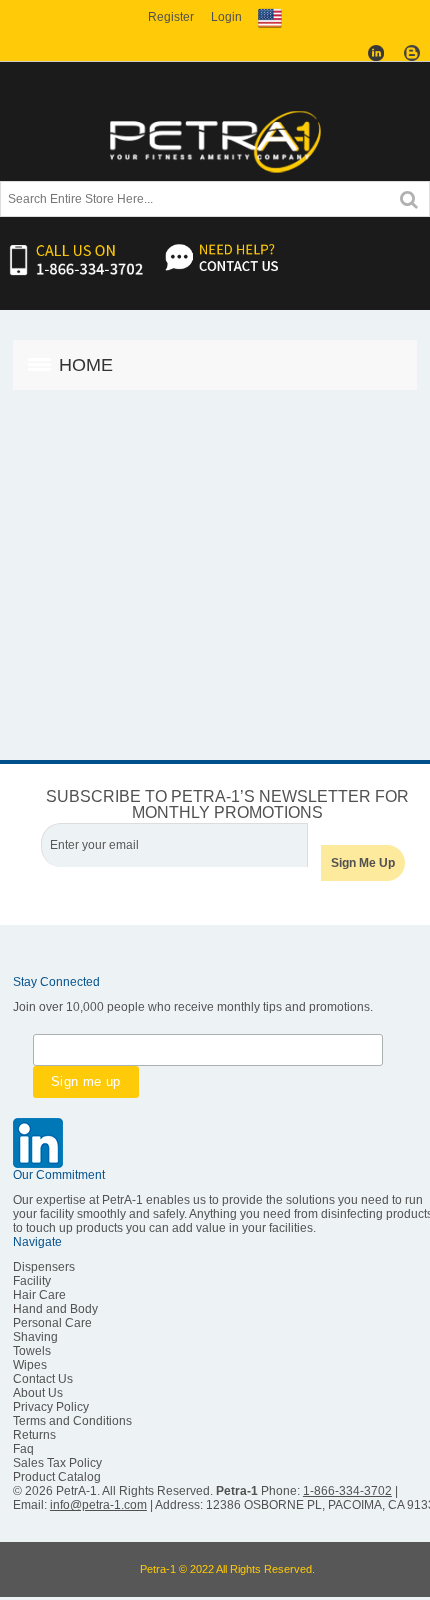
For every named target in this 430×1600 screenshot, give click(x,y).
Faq (23, 1449)
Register (171, 17)
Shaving (35, 1337)
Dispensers (44, 1267)
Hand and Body (55, 1309)
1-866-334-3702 (347, 1491)
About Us (38, 1393)
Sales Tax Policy (57, 1463)
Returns (34, 1435)
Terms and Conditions (72, 1421)
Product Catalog (57, 1477)
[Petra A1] (215, 141)
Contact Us (43, 1379)
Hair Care (39, 1295)
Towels (32, 1351)
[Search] (409, 197)
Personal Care (52, 1323)
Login (226, 17)
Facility (32, 1281)
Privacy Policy (51, 1407)
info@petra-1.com (98, 1505)
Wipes (30, 1365)
